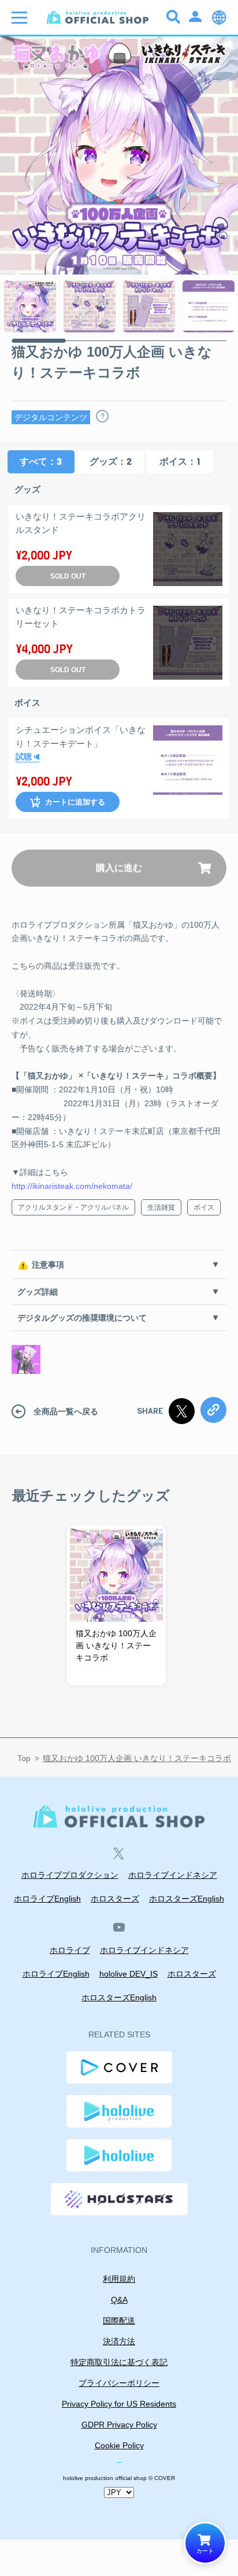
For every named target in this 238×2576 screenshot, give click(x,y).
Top (24, 1758)
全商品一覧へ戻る (66, 1411)
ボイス (204, 1207)
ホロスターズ (115, 1899)
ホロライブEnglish (47, 1899)
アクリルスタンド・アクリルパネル (73, 1207)
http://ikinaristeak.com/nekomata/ (72, 1186)
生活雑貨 (161, 1207)
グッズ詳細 (38, 1292)
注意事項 (48, 1265)
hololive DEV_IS (129, 1974)
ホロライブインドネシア (173, 1875)
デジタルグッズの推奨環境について (82, 1318)
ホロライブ (70, 1950)
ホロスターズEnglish (187, 1899)
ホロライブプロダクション (70, 1875)
